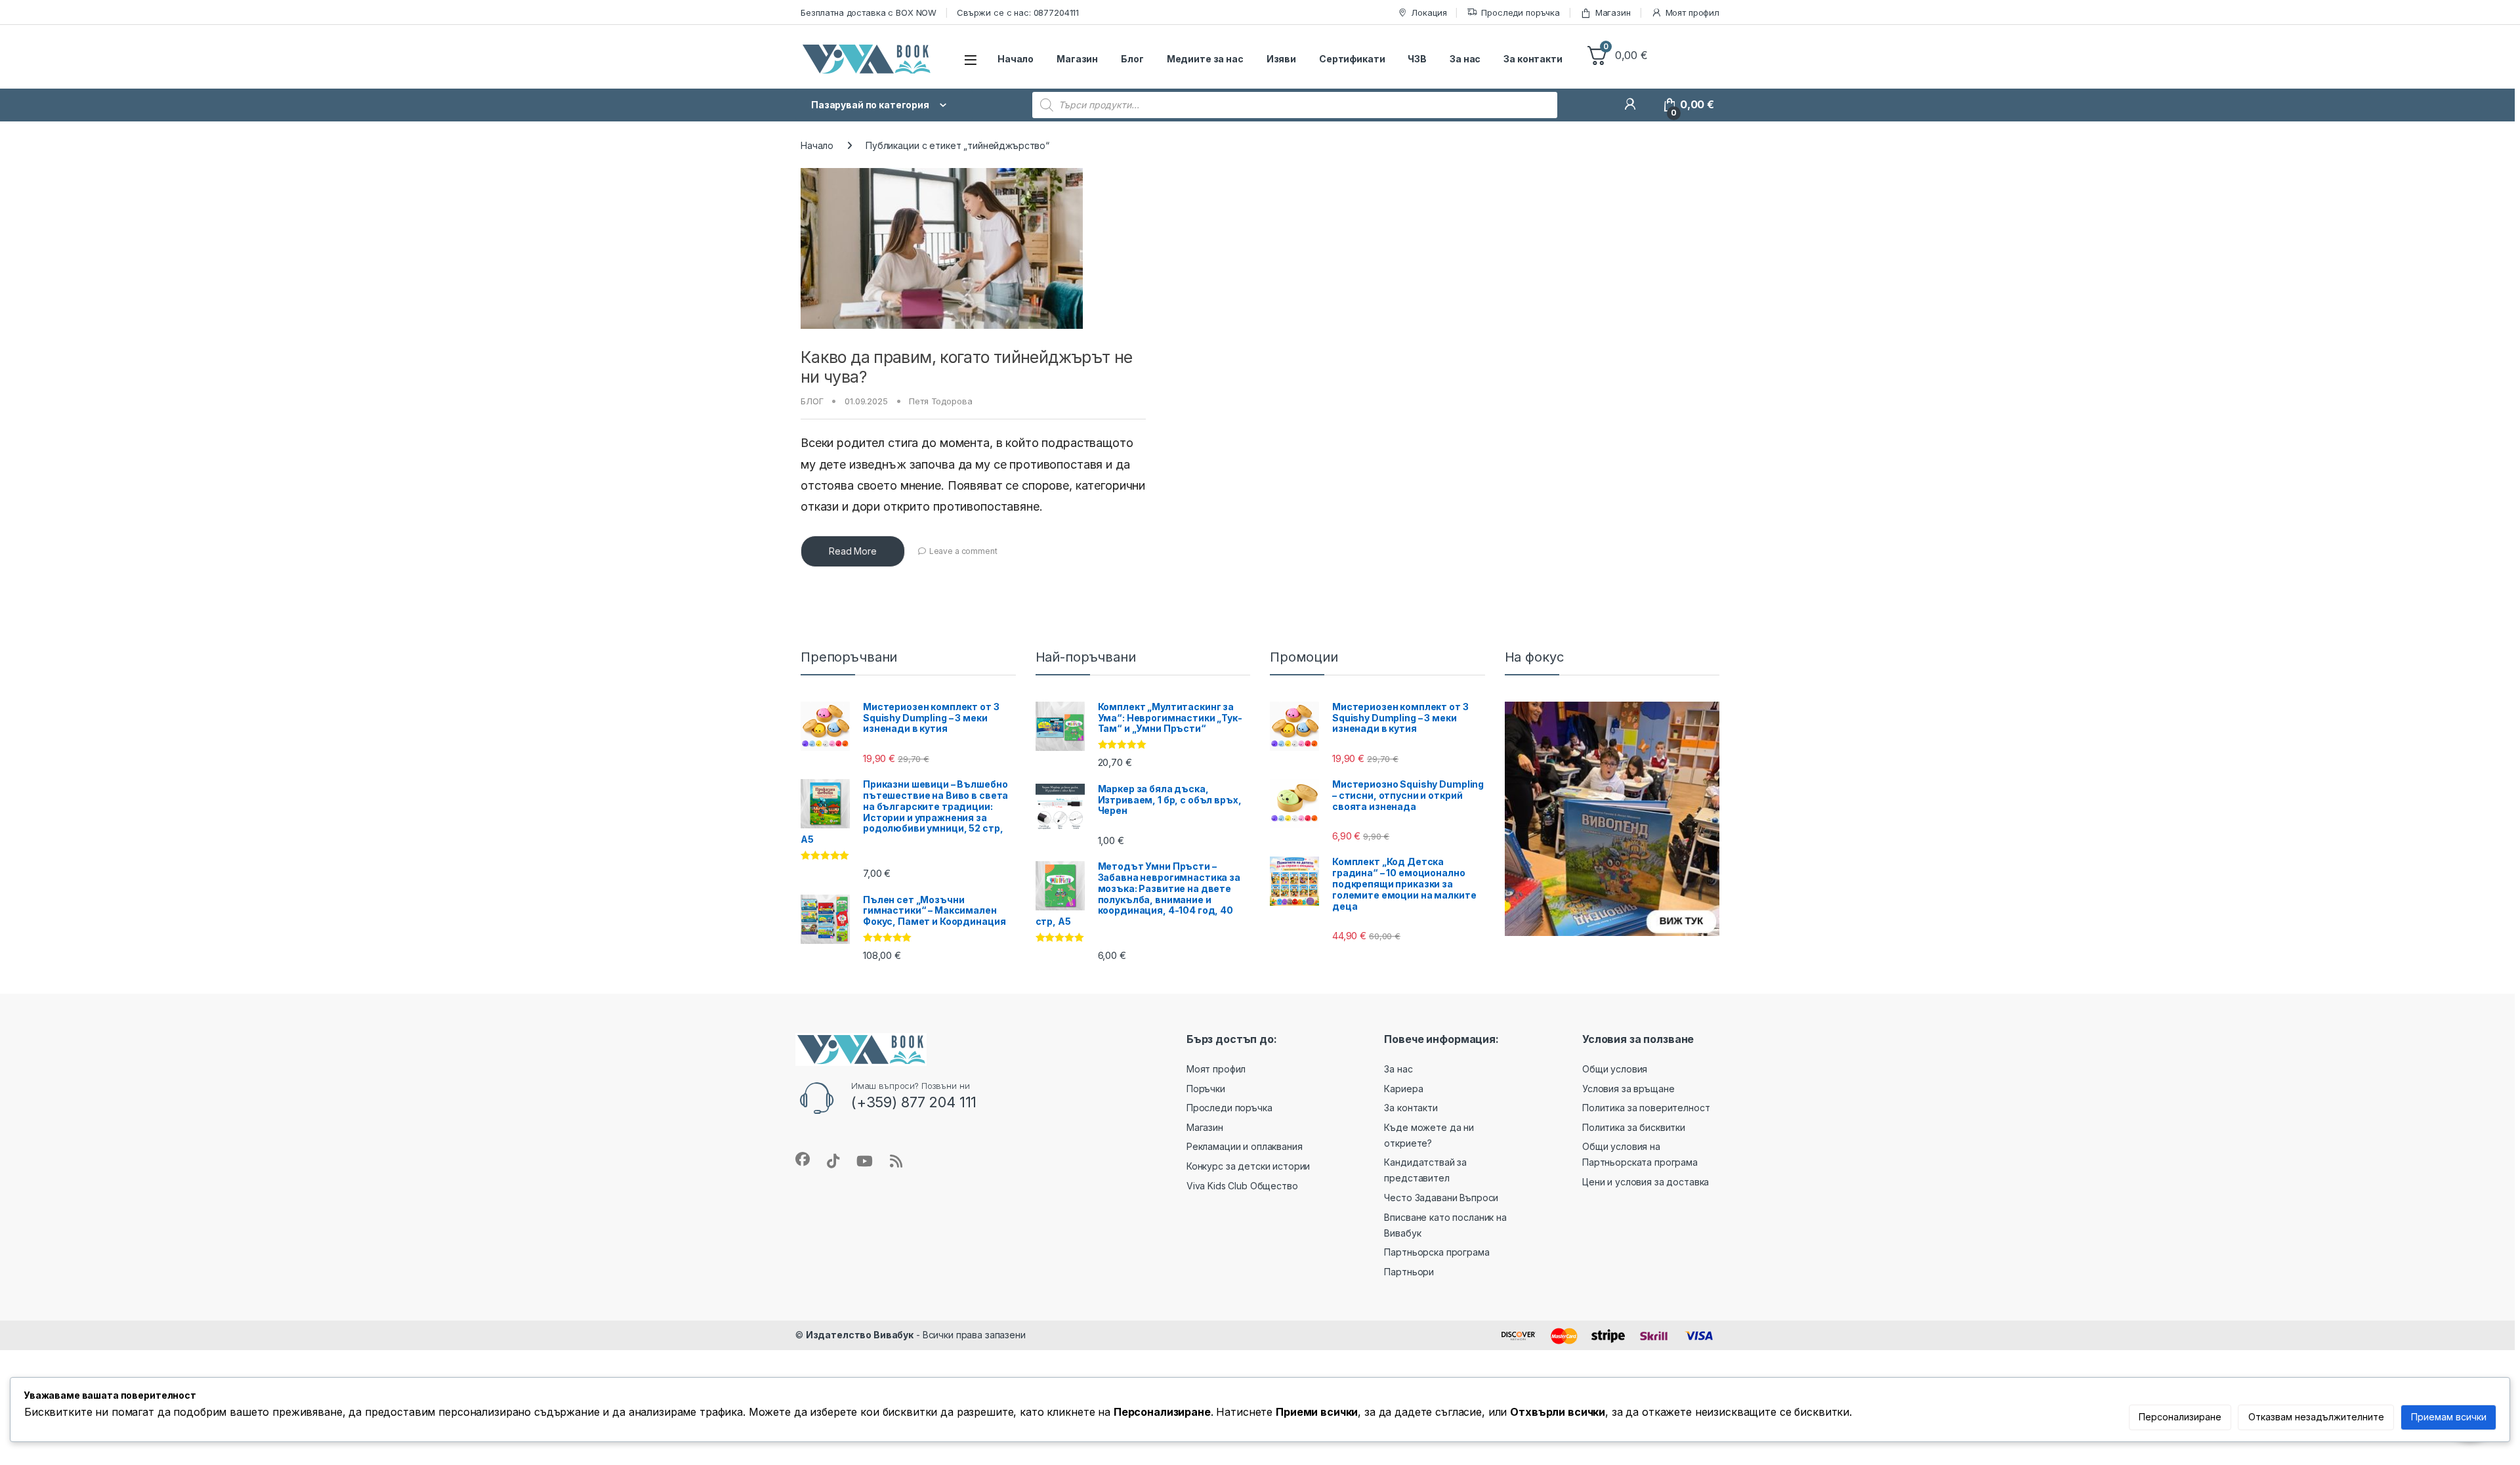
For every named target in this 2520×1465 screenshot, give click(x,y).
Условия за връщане (1628, 1089)
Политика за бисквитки (1634, 1127)
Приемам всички (2449, 1417)
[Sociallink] (803, 1159)
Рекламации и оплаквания (1245, 1146)
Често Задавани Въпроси (1441, 1198)
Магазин (1613, 12)
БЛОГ (812, 401)
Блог (1132, 59)
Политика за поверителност (1646, 1108)
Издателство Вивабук (860, 1335)
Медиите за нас (1205, 59)
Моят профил (1692, 12)
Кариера (1403, 1089)
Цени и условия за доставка (1646, 1182)
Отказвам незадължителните (2316, 1417)
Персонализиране (2180, 1417)
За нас (1465, 59)
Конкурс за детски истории (1249, 1166)
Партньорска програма (1437, 1252)
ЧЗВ (1417, 59)
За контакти (1533, 59)
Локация (1429, 12)
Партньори (1409, 1272)
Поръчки (1206, 1089)
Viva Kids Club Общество (1242, 1186)
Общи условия (1615, 1069)
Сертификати (1352, 59)
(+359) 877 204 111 (914, 1102)
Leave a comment (963, 551)
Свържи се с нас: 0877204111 (1018, 12)
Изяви (1281, 59)
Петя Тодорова (940, 401)
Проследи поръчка (1521, 12)
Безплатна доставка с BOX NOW (869, 12)
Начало (1016, 59)
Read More (853, 551)
